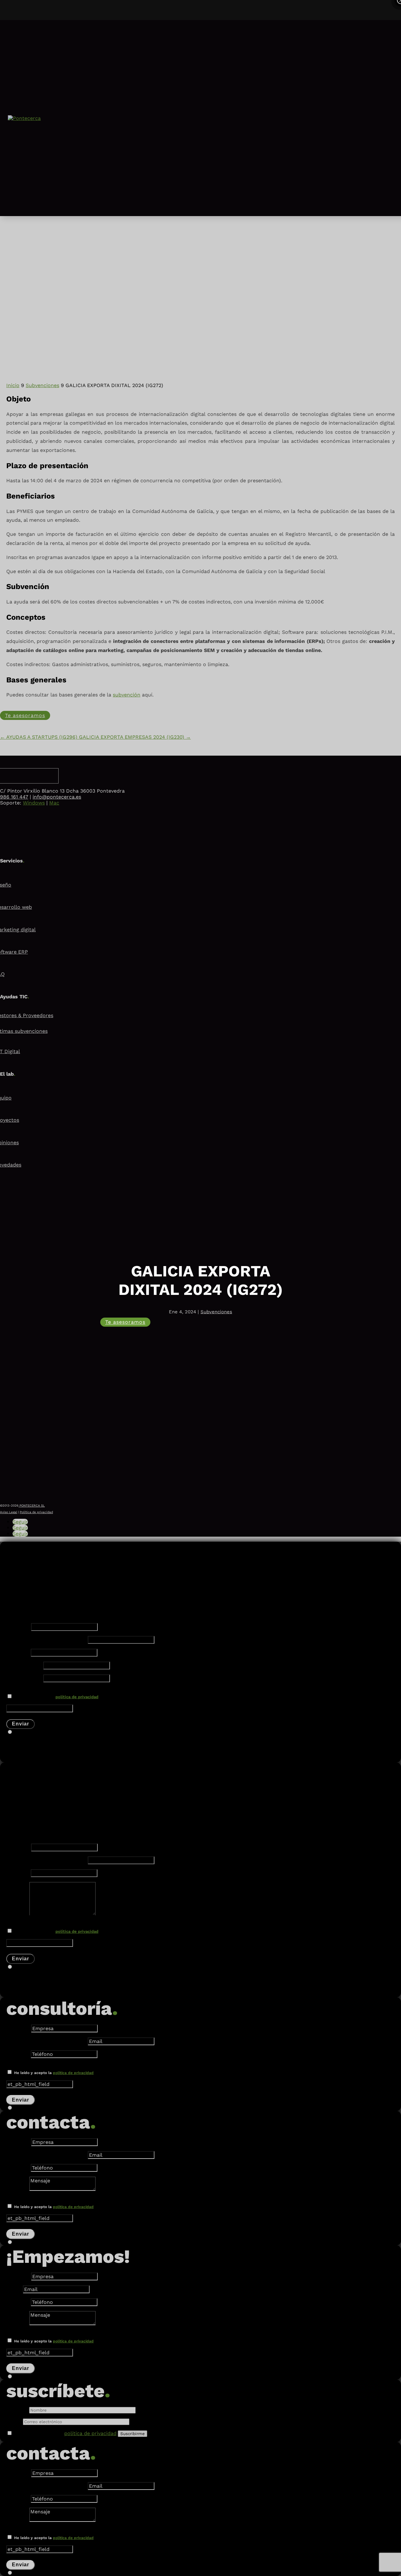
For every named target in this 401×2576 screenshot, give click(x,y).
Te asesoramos (125, 1322)
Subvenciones (216, 1312)
